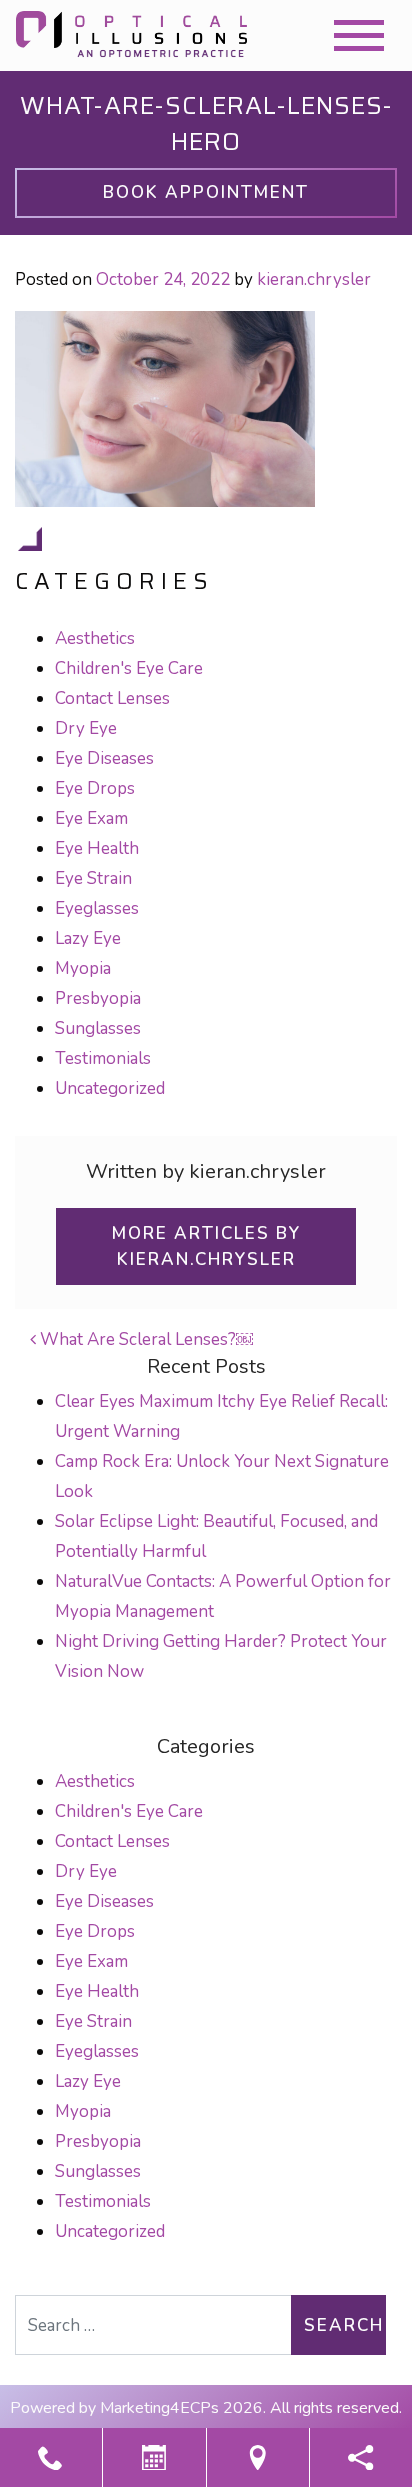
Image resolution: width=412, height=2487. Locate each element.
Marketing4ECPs (159, 2408)
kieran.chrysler (314, 279)
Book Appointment (206, 192)
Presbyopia (98, 998)
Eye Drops (95, 788)
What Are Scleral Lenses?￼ (144, 1339)
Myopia (83, 968)
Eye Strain (93, 878)
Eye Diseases (104, 758)
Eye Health (97, 848)
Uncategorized (110, 1088)
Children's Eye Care (129, 668)
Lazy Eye (88, 938)
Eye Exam (91, 818)
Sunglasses (98, 1028)
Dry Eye (86, 728)
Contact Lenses (112, 698)
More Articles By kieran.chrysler (206, 1246)
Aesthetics (95, 638)
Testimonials (103, 1058)
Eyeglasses (97, 908)
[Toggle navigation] (359, 35)
